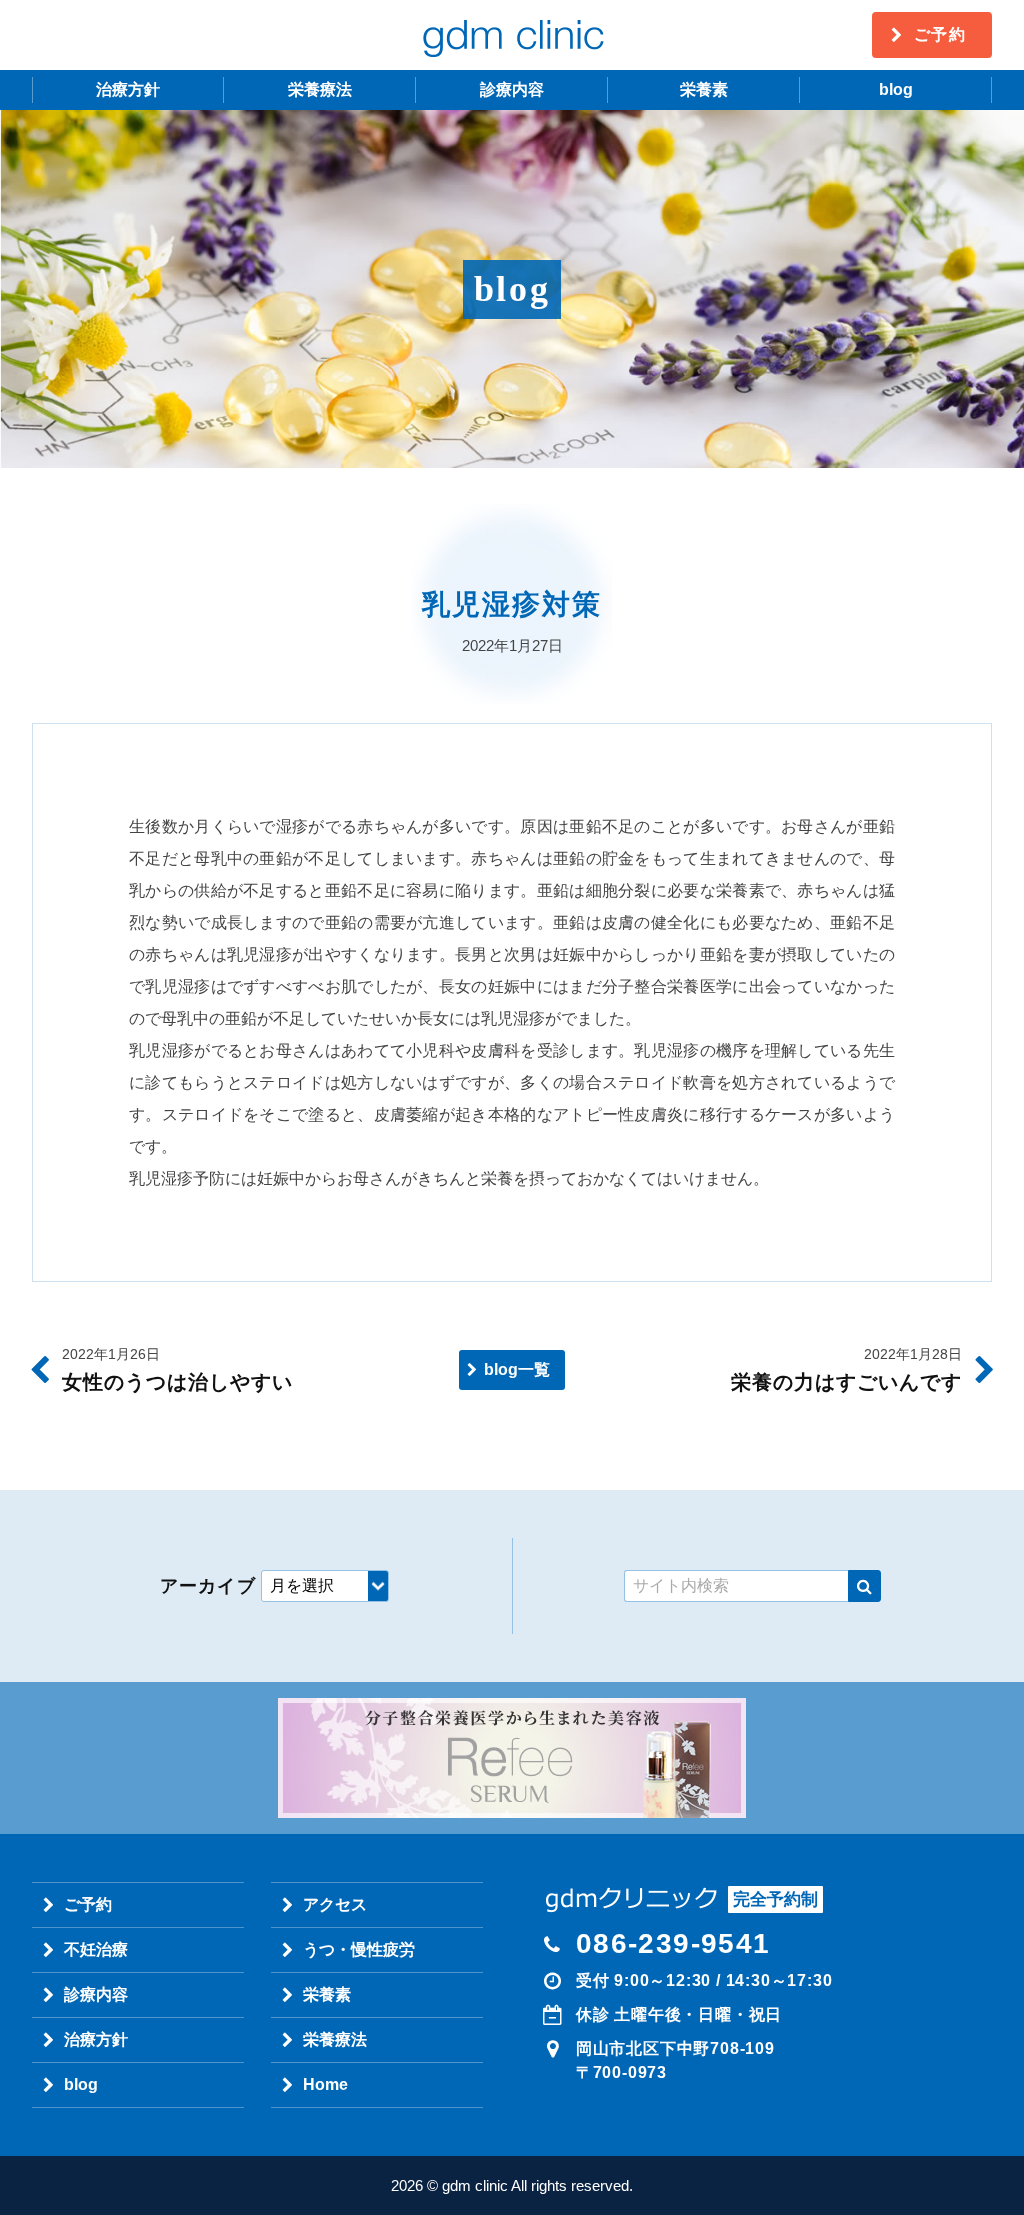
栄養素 (704, 89)
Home (325, 2084)
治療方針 (128, 89)
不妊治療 (96, 1949)
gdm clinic (512, 35)
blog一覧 (517, 1369)
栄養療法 (320, 89)
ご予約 (940, 34)
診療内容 (512, 89)
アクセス (335, 1904)
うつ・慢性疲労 (359, 1949)
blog (896, 89)
